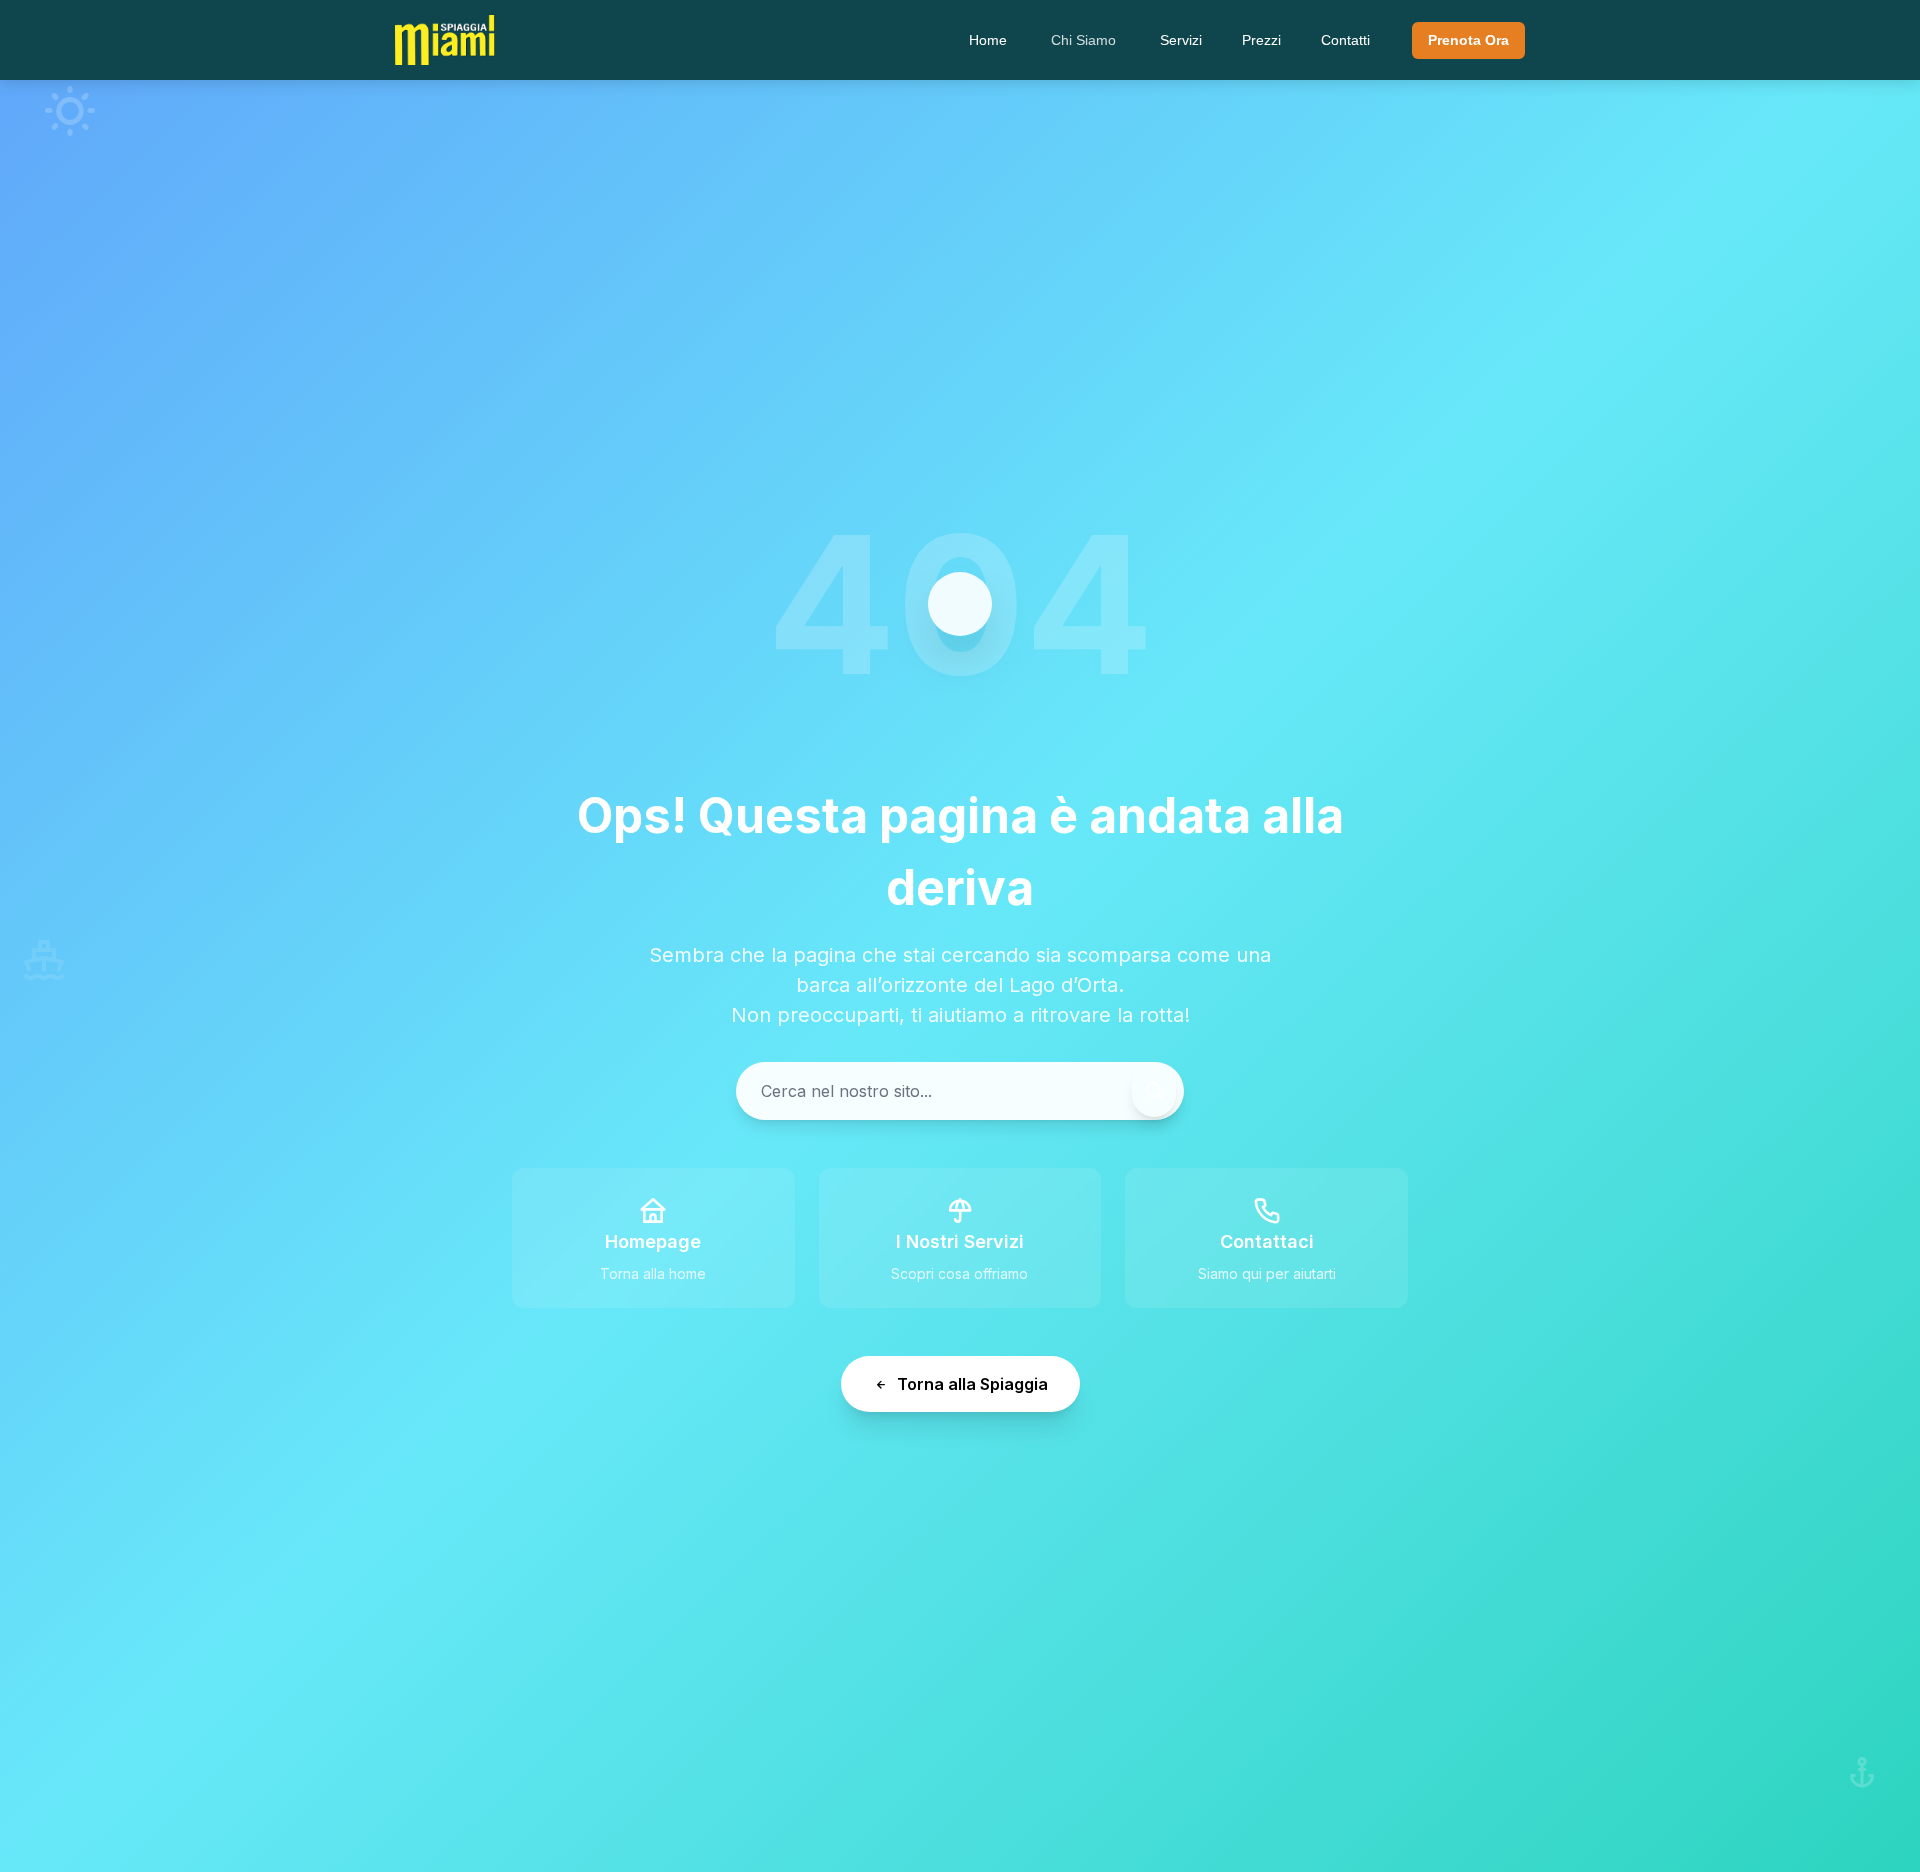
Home (988, 40)
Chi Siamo (1083, 40)
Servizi (1181, 40)
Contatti (1345, 40)
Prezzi (1261, 40)
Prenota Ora (1468, 40)
